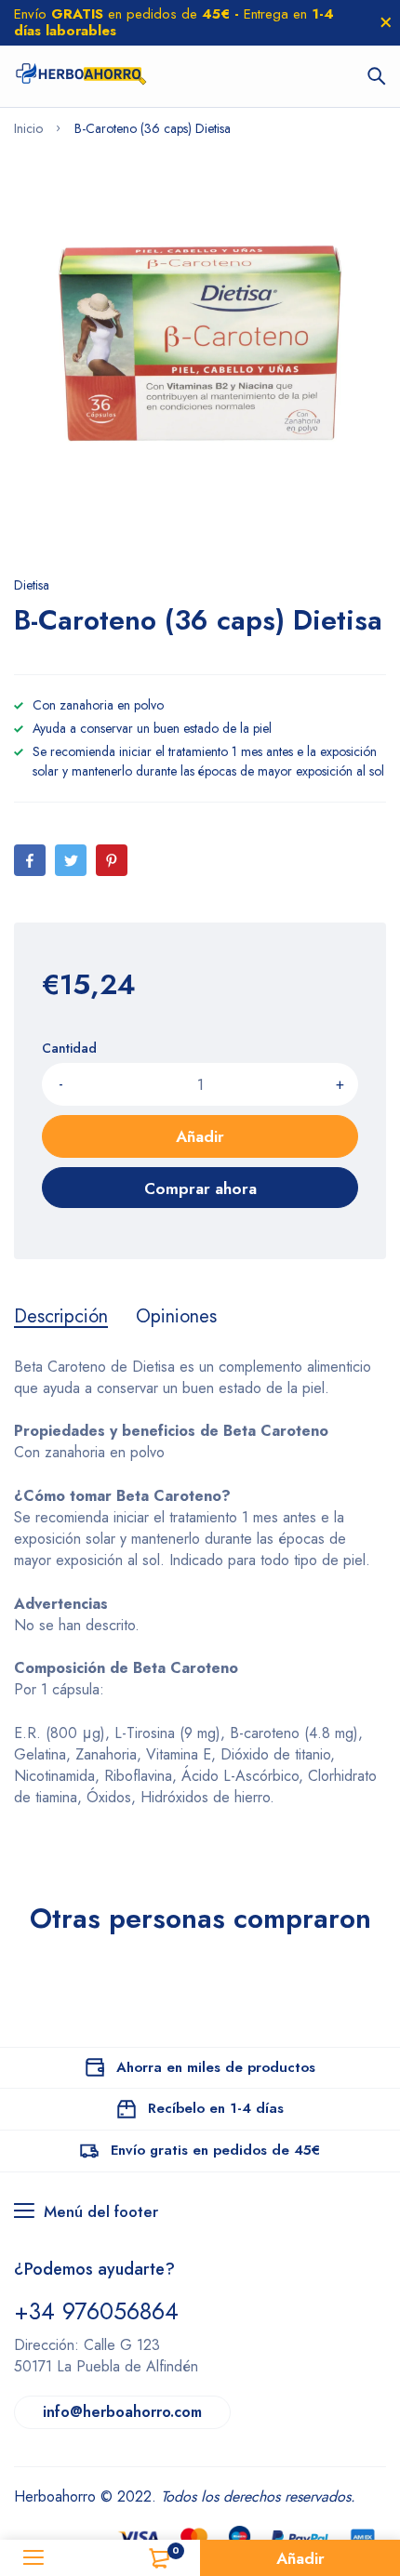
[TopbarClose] (386, 22)
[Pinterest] (112, 860)
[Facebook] (30, 860)
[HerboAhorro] (80, 76)
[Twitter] (71, 860)
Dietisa (32, 585)
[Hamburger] (33, 2558)
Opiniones (176, 1317)
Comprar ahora (200, 1188)
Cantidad (69, 1048)
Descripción (61, 1317)
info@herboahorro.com (122, 2412)
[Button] (377, 76)
